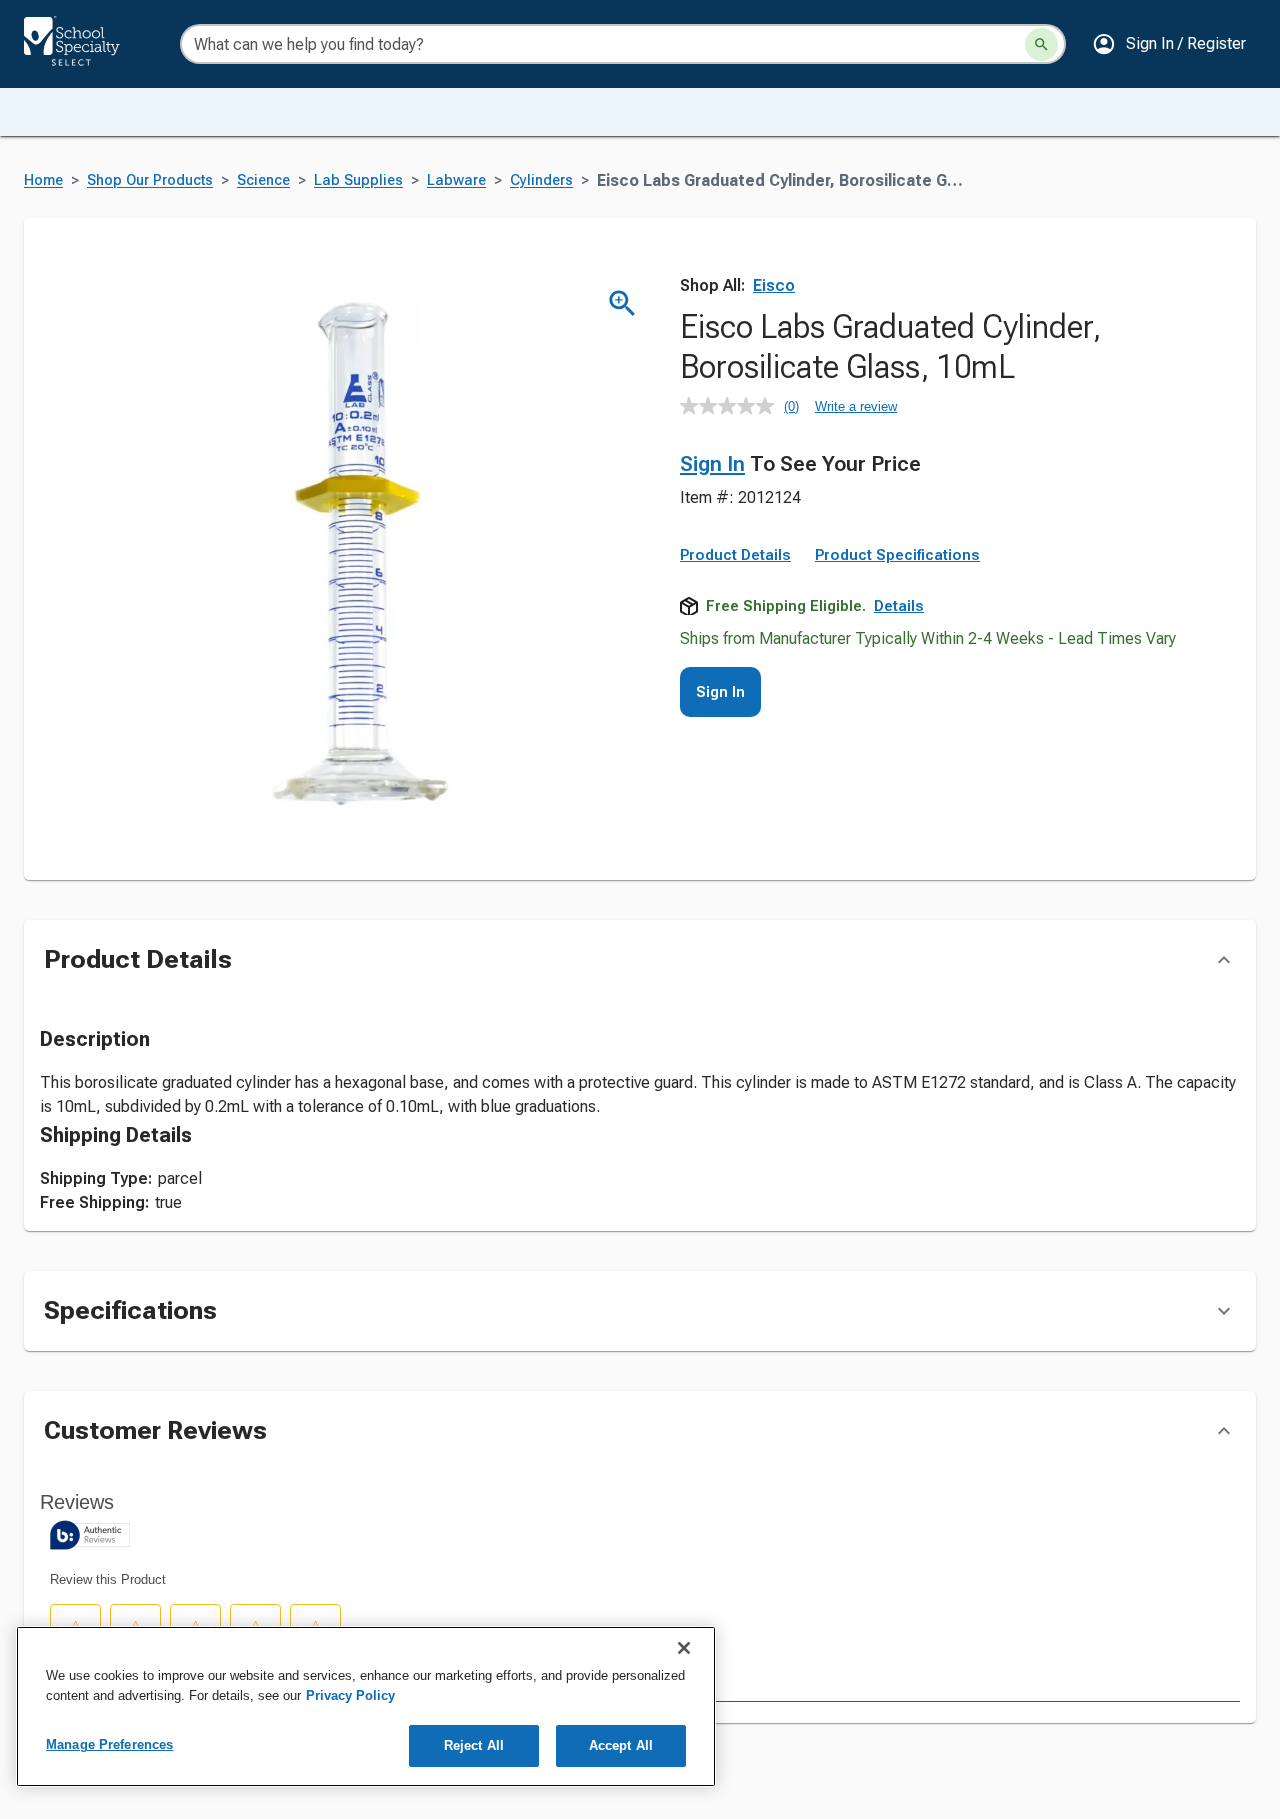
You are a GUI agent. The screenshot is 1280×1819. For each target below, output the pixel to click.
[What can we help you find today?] (1041, 44)
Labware (456, 180)
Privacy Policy (350, 1695)
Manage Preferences (109, 1744)
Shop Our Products (150, 180)
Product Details (735, 555)
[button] (1169, 44)
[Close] (684, 1648)
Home (43, 180)
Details (899, 606)
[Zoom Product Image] (622, 303)
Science (263, 180)
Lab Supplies (358, 180)
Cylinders (541, 180)
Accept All (621, 1745)
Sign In (712, 464)
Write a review (856, 406)
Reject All (474, 1745)
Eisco (774, 285)
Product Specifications (897, 555)
